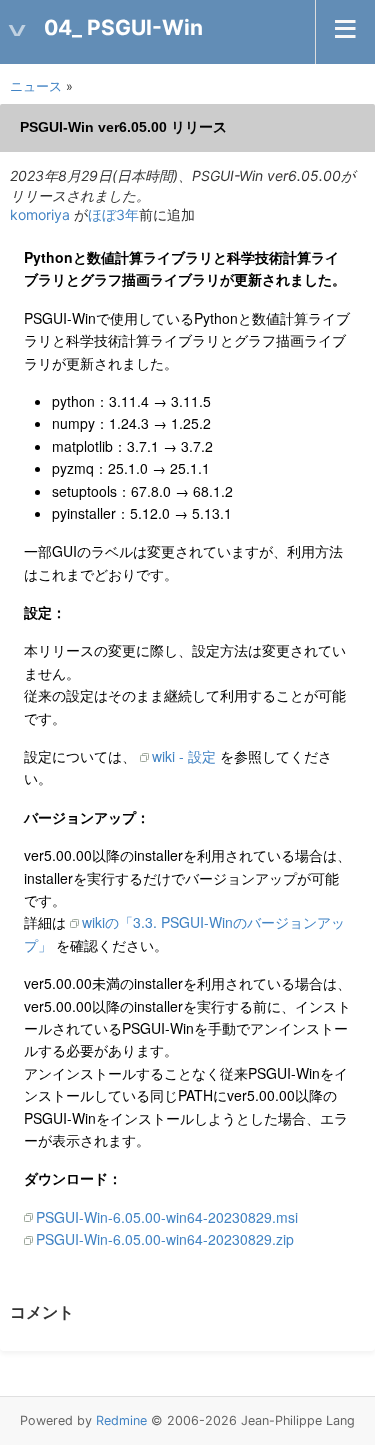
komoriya (40, 214)
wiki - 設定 (184, 756)
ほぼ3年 (113, 214)
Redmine (121, 1420)
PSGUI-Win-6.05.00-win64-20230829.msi (167, 1217)
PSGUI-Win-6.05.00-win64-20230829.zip (165, 1239)
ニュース (36, 86)
